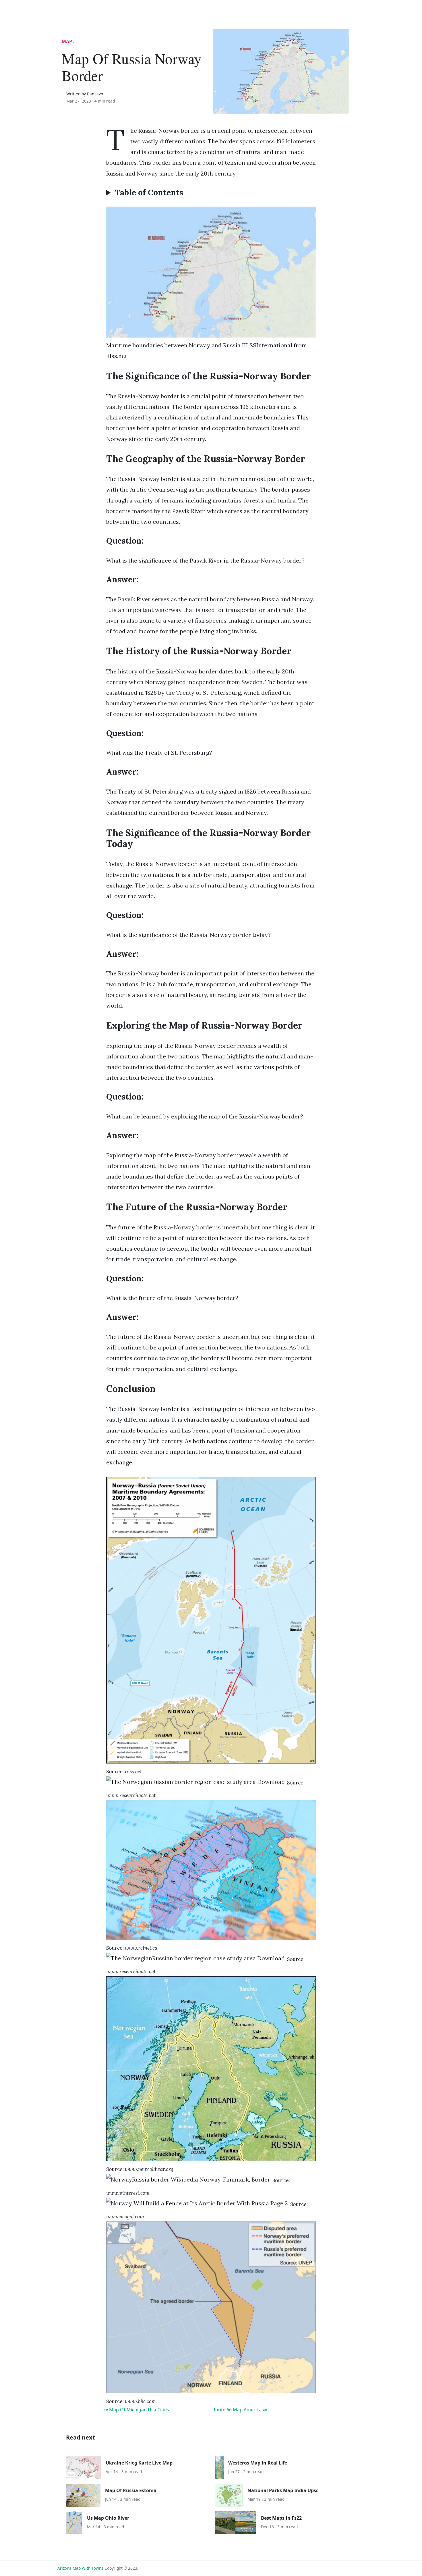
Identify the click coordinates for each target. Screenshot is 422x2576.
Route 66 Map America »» (240, 2410)
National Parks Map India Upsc (283, 2490)
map (67, 41)
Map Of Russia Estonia (131, 2490)
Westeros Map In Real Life (258, 2463)
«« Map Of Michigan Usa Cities (136, 2410)
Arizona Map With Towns (80, 2568)
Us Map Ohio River (108, 2518)
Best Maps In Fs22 (281, 2518)
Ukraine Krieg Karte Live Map (139, 2463)
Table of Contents (149, 193)
